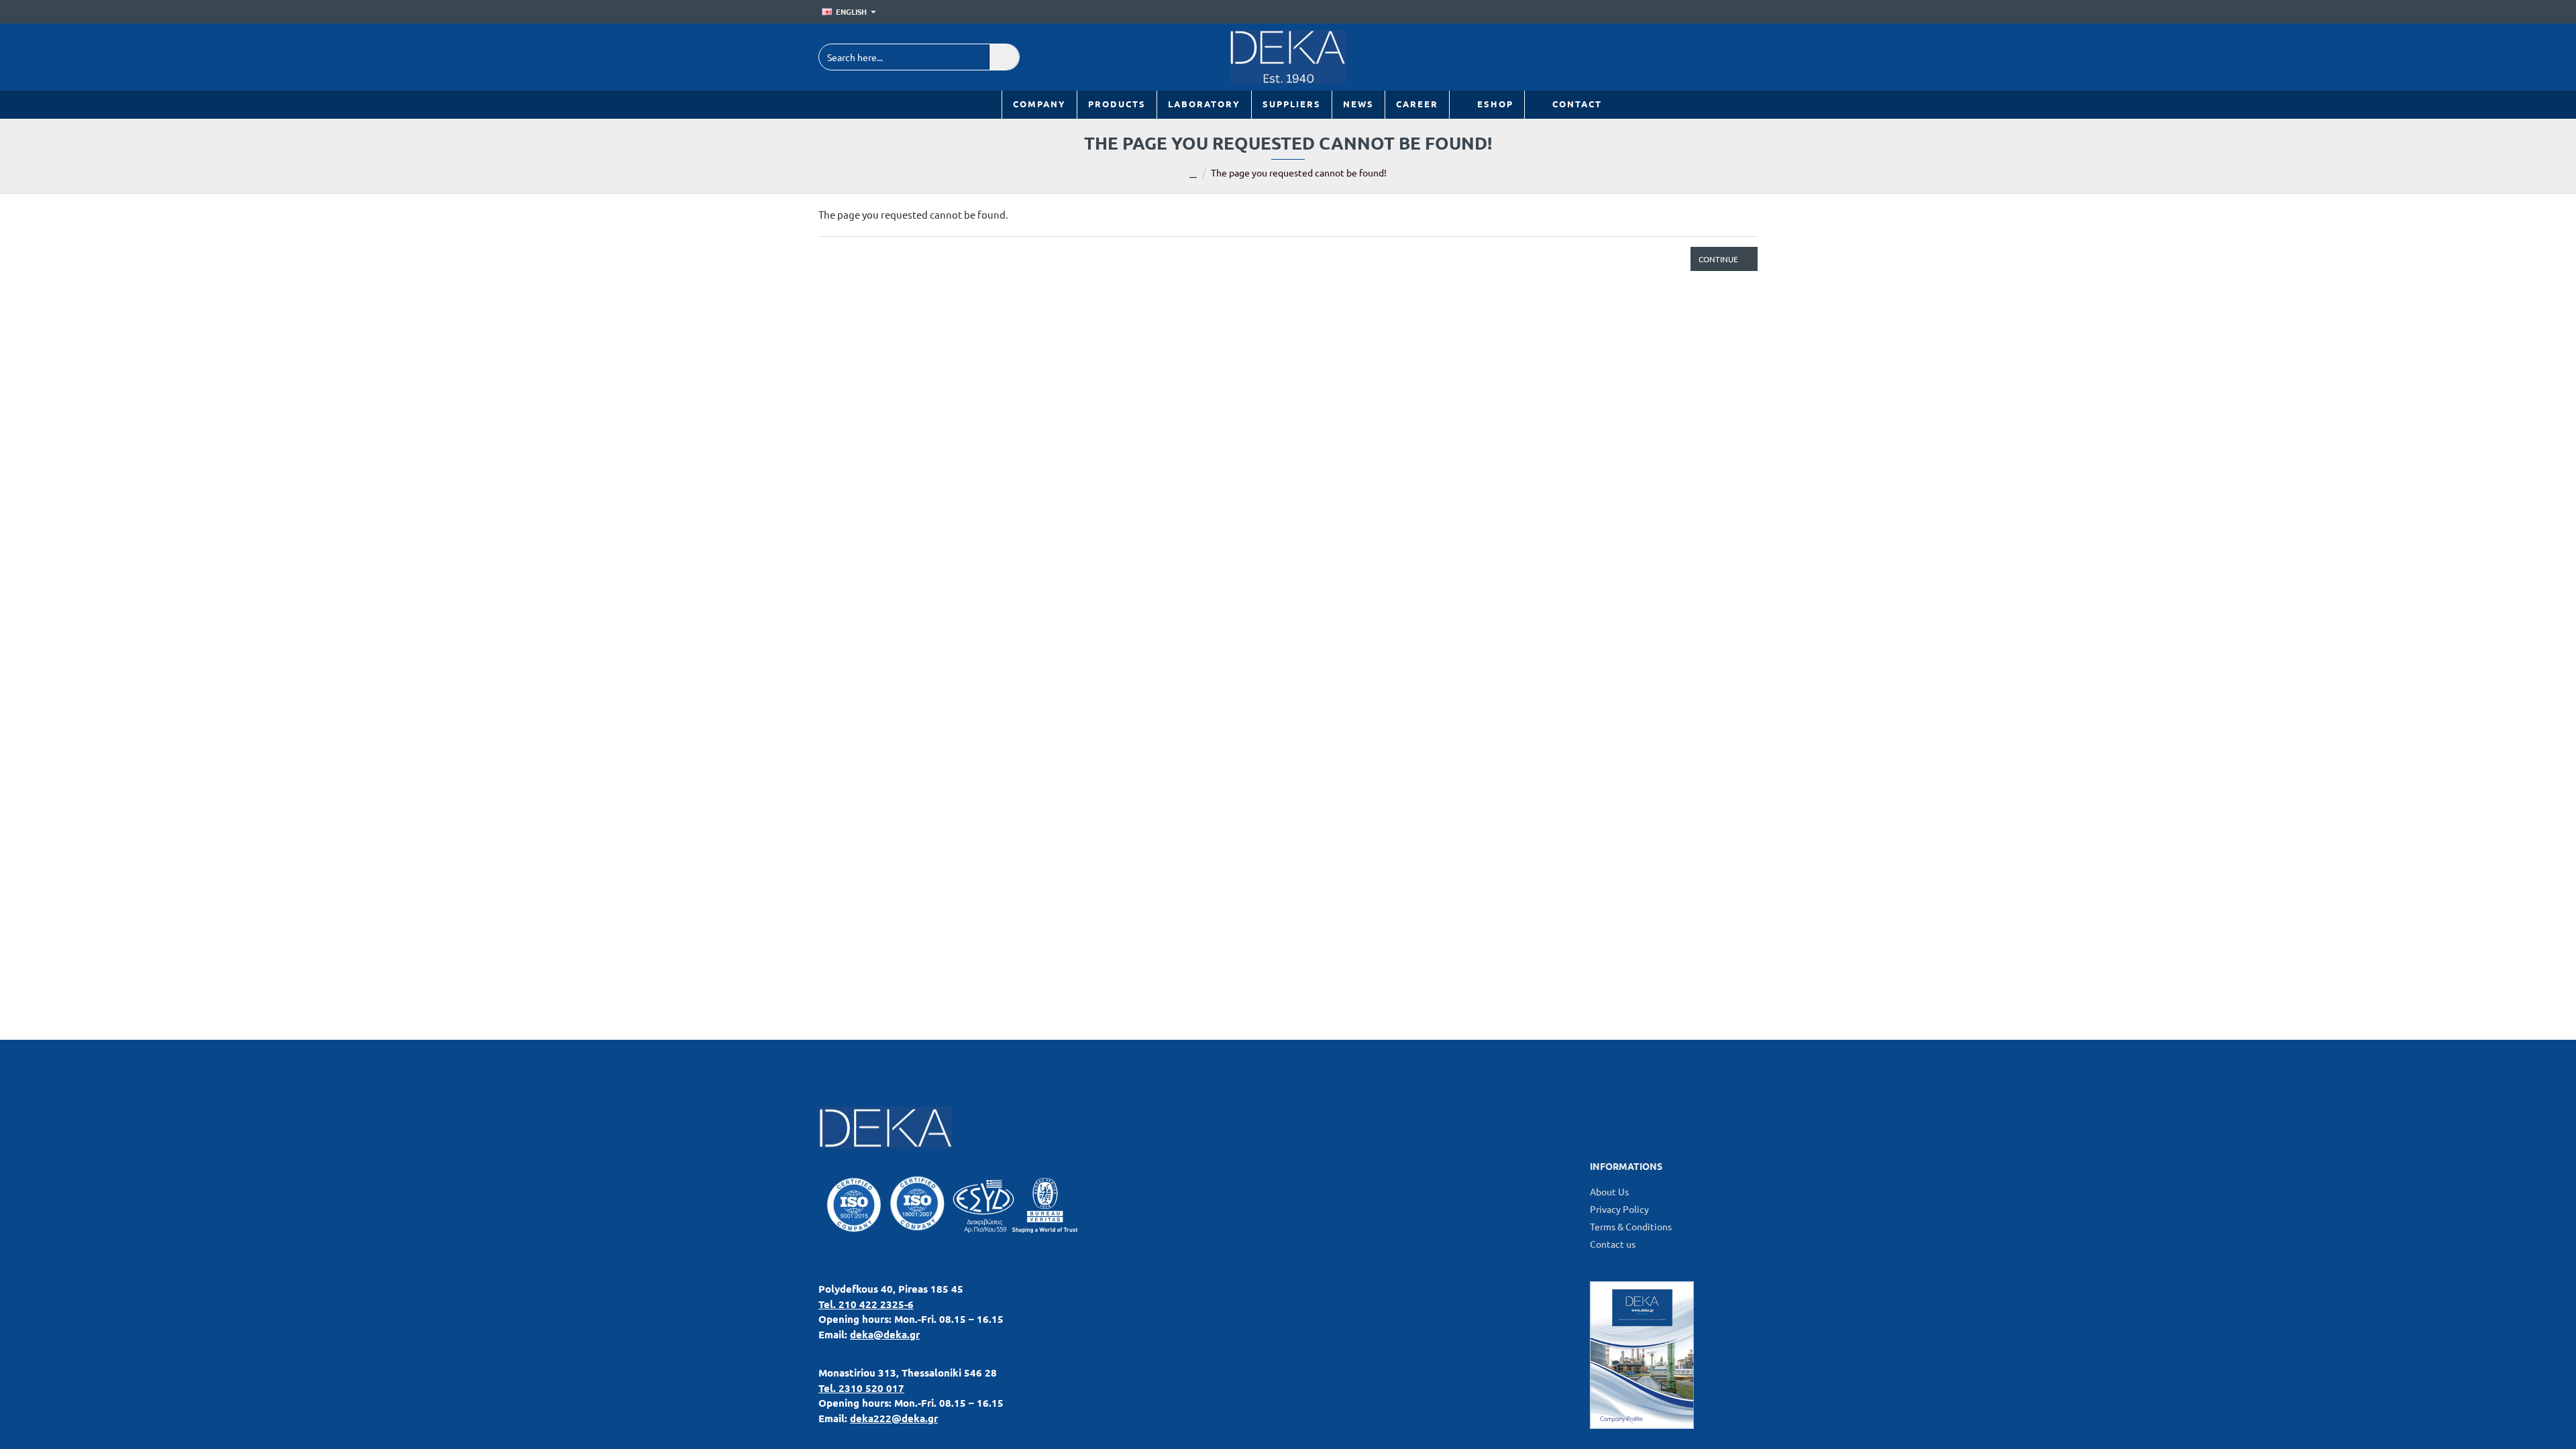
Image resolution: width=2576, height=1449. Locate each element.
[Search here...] (1004, 57)
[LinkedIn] (1682, 57)
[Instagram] (1742, 57)
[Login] (1728, 12)
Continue (1718, 259)
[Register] (1748, 12)
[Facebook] (1712, 57)
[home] (1193, 174)
